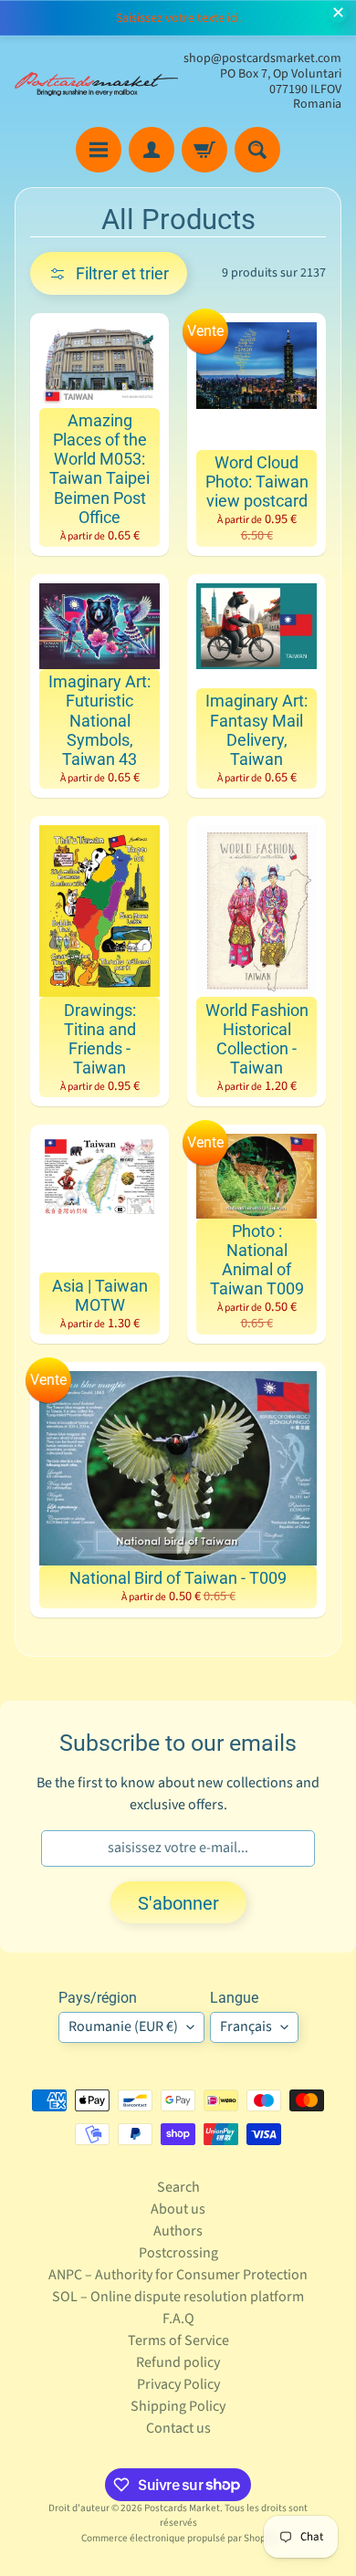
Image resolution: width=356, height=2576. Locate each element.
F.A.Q (178, 2319)
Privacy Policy (178, 2384)
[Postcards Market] (96, 82)
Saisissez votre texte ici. (178, 18)
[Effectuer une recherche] (257, 150)
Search (178, 2187)
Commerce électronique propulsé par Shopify (178, 2538)
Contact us (178, 2428)
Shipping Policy (178, 2406)
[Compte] (152, 150)
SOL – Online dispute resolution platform (178, 2297)
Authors (178, 2231)
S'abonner (178, 1903)
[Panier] (204, 150)
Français (246, 2026)
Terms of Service (178, 2340)
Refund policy (178, 2362)
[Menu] (99, 150)
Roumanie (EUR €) (123, 2026)
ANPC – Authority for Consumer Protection (178, 2275)
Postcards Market (182, 2508)
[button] (109, 273)
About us (178, 2209)
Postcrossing (178, 2253)
